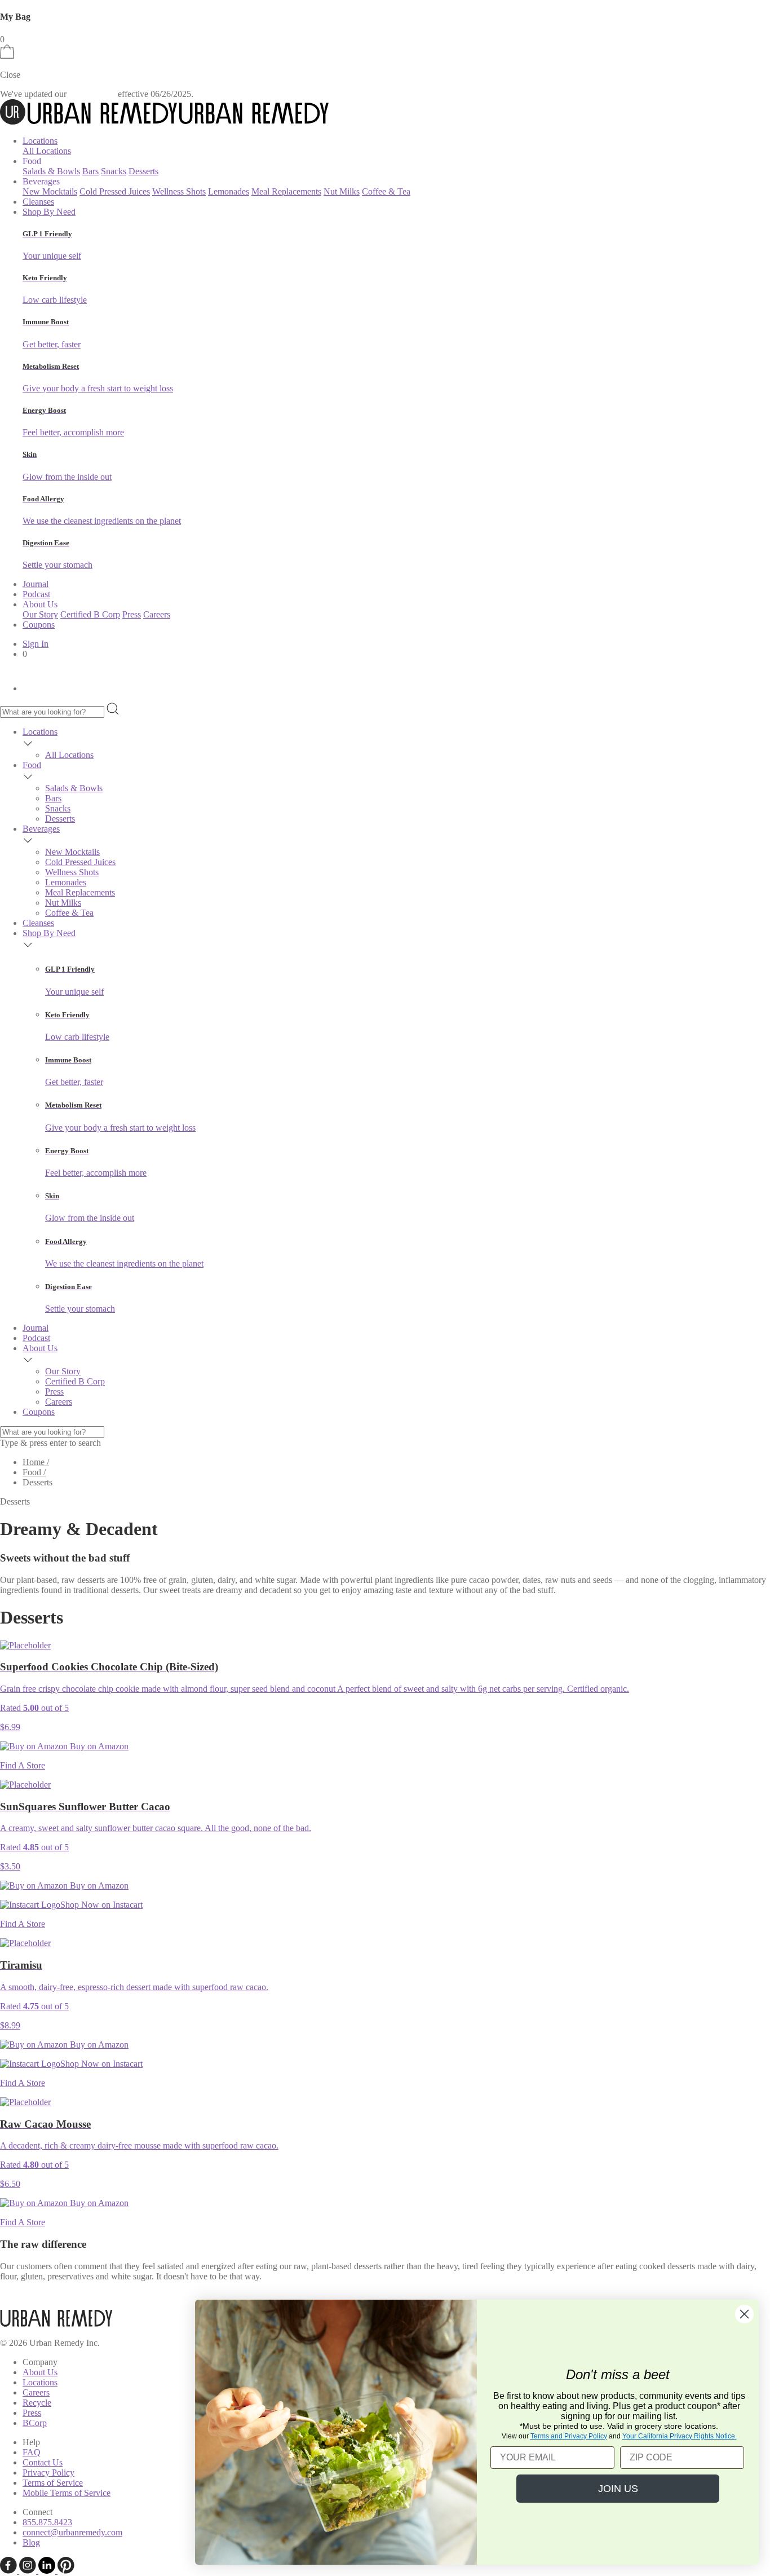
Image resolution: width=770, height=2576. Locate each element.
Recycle (37, 2403)
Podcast (36, 594)
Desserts (143, 171)
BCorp (35, 2423)
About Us (40, 1348)
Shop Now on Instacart (101, 1905)
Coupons (39, 625)
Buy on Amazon (98, 1746)
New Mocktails (50, 191)
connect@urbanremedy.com (72, 2532)
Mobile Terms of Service (67, 2493)
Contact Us (43, 2462)
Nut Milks (342, 191)
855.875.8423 (47, 2522)
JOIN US (618, 2489)
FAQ (32, 2452)
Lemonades (229, 191)
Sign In (36, 644)
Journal (36, 584)
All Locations (47, 151)
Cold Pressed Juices (115, 191)
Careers (157, 614)
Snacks (114, 171)
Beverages (41, 829)
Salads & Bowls (51, 171)
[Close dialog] (744, 2314)
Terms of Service (53, 2483)
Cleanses (38, 202)
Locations (40, 141)
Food (32, 765)
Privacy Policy (48, 2473)
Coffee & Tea (386, 191)
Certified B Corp (90, 614)
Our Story (40, 614)
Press (132, 614)
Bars (90, 171)
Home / (36, 1462)
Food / (34, 1472)
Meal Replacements (286, 191)
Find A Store (23, 1765)
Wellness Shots (179, 191)
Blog (31, 2542)
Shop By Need (49, 212)
